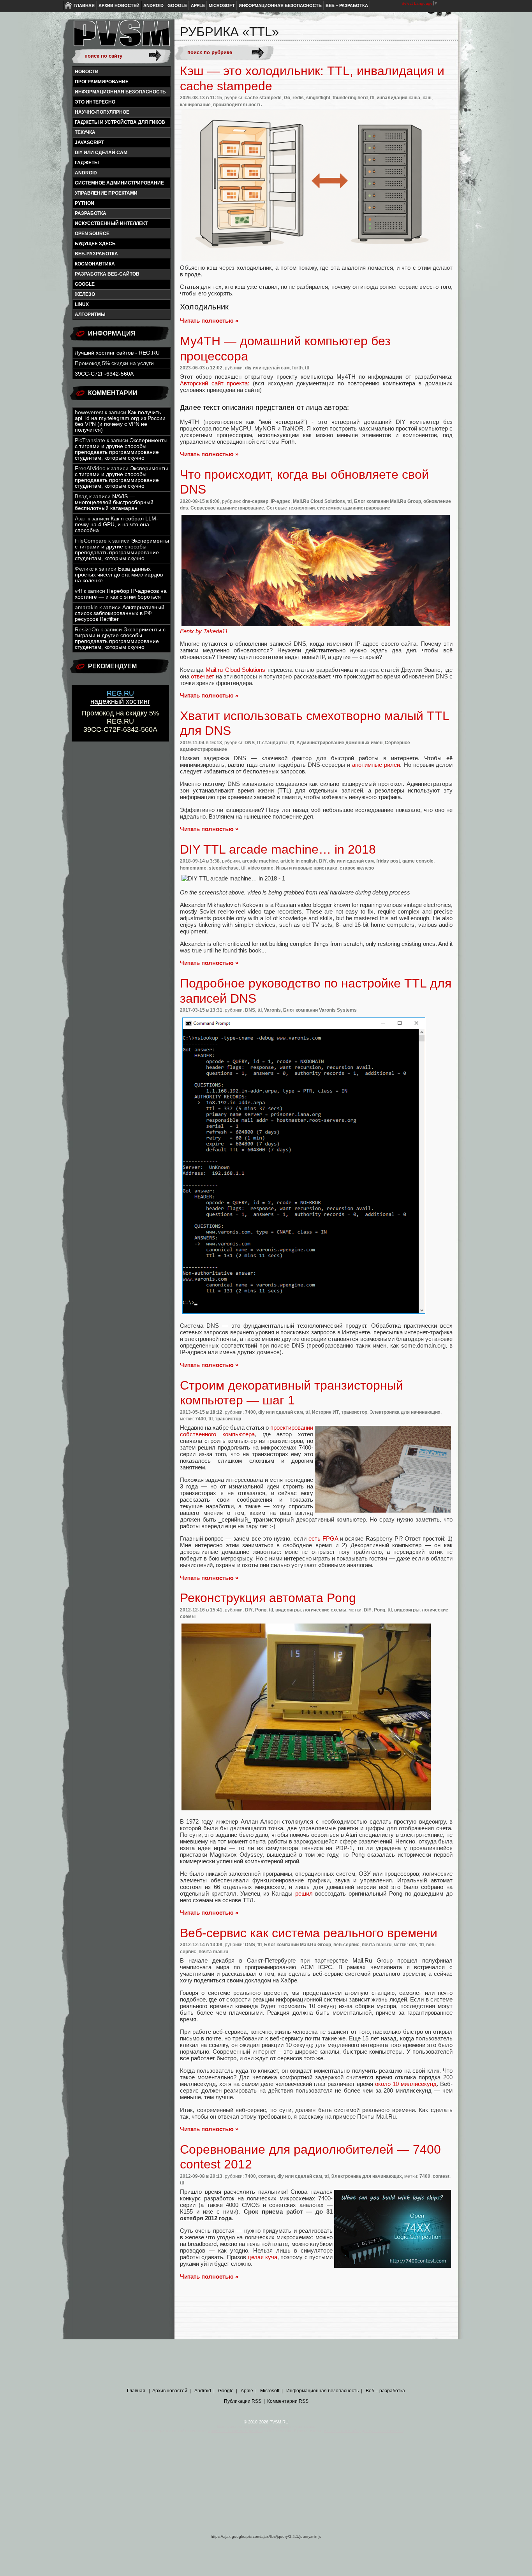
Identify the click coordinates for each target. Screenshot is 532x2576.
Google (177, 5)
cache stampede (263, 98)
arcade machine (260, 861)
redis (298, 98)
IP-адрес (281, 501)
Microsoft (222, 5)
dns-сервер (255, 501)
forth (297, 368)
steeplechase (224, 868)
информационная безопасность (120, 92)
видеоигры (288, 1610)
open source (92, 234)
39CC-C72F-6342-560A (104, 374)
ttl (372, 98)
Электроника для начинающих (405, 1412)
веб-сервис (346, 1945)
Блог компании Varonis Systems (320, 1010)
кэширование (195, 105)
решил (304, 1893)
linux (82, 304)
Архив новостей (119, 5)
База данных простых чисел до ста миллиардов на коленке (119, 575)
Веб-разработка (96, 254)
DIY (323, 861)
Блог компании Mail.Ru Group (388, 501)
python (85, 203)
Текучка (85, 132)
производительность (237, 105)
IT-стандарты (272, 743)
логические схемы (325, 1610)
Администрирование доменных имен (339, 743)
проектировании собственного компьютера (247, 1431)
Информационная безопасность (280, 5)
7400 (250, 1412)
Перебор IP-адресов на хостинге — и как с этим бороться (121, 594)
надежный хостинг (120, 697)
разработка (91, 213)
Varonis (272, 1010)
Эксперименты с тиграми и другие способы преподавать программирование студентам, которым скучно (121, 449)
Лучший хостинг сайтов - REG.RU (117, 353)
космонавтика (95, 264)
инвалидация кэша (398, 98)
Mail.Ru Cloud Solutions (319, 501)
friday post (388, 861)
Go (287, 98)
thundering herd (350, 98)
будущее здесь (95, 244)
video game (261, 868)
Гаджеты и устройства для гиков (120, 122)
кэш (427, 98)
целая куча (262, 2257)
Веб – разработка (347, 5)
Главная (84, 5)
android (86, 173)
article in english (299, 861)
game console (418, 861)
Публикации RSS (243, 2401)
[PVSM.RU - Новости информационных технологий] (121, 37)
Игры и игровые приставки (307, 868)
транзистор (354, 1412)
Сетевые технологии (291, 508)
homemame (193, 868)
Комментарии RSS (288, 2401)
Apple (198, 5)
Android (153, 5)
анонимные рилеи (376, 765)
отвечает (203, 676)
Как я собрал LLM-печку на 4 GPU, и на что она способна (116, 525)
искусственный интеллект (111, 223)
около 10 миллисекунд (406, 2084)
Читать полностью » (209, 321)
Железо (85, 294)
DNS (250, 743)
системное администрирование (119, 183)
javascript (89, 142)
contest (267, 2176)
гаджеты (87, 163)
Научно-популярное (102, 112)
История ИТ (325, 1412)
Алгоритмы (90, 315)
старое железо (357, 868)
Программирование (102, 82)
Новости (87, 72)
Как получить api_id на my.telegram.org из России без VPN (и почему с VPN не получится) (120, 421)
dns (413, 1945)
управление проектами (106, 193)
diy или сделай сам (101, 153)
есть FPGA (323, 1538)
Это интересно (95, 102)
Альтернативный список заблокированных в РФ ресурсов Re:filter (120, 613)
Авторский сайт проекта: (215, 383)
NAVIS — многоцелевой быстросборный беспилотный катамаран (114, 502)
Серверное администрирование (227, 508)
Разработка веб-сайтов (107, 274)
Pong (261, 1610)
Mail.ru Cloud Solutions (236, 670)
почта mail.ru (377, 1945)
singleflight (318, 98)
